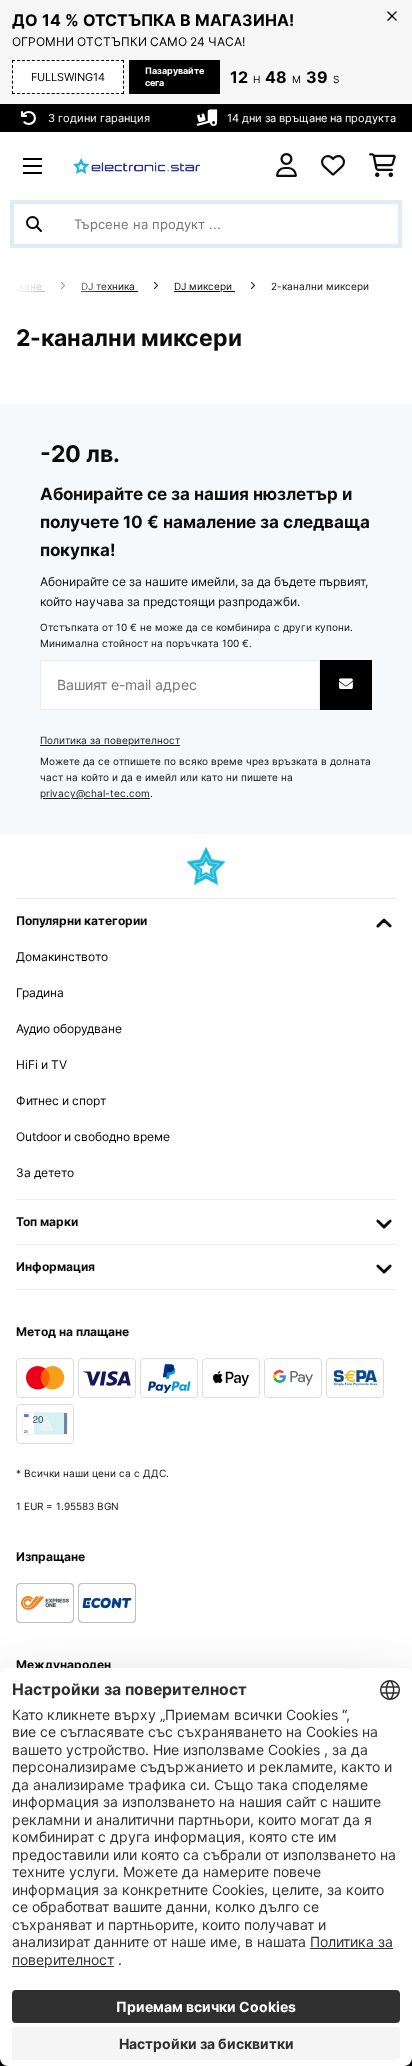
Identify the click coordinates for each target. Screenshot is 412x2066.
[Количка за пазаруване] (382, 166)
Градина (40, 992)
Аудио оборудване (69, 1028)
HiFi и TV (41, 1064)
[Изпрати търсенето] (34, 224)
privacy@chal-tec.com (95, 793)
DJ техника (109, 286)
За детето (45, 1172)
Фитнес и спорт (61, 1100)
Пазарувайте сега (174, 76)
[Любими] (333, 166)
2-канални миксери (321, 286)
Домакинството (62, 956)
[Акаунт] (286, 165)
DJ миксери (204, 286)
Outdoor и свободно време (93, 1136)
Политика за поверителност (110, 740)
